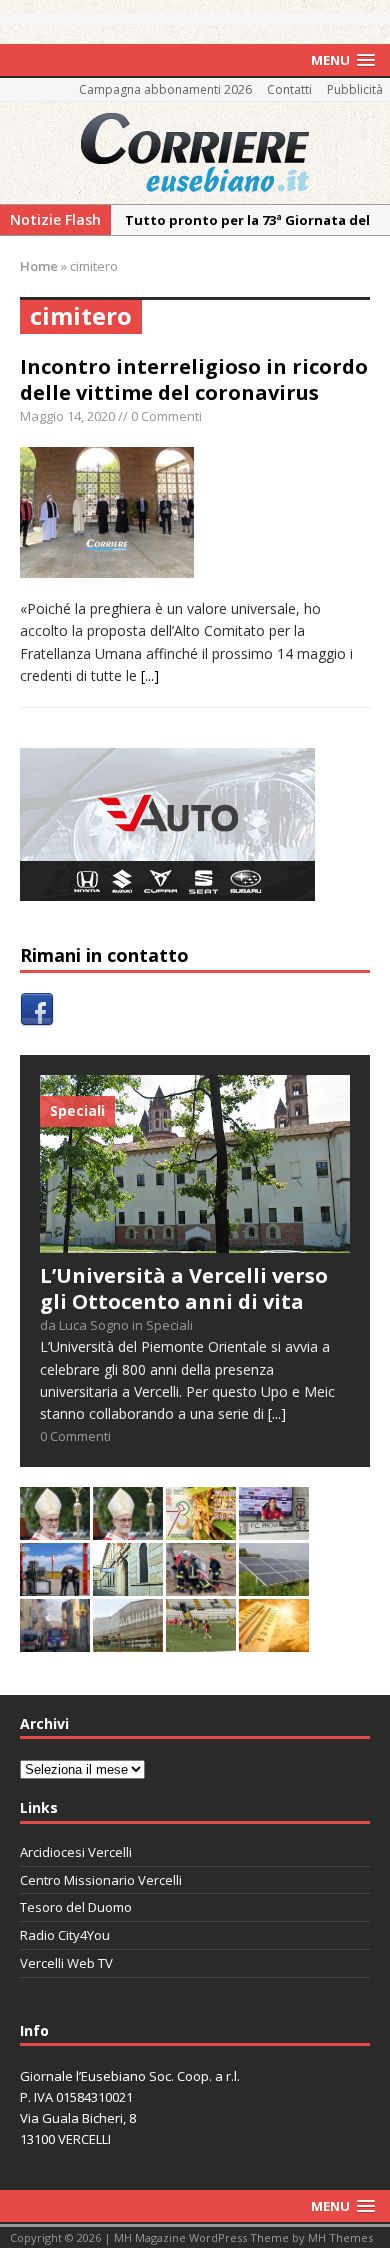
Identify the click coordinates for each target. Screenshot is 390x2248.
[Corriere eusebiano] (195, 153)
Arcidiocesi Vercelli (76, 1852)
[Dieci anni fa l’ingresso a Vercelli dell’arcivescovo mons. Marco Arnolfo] (55, 1527)
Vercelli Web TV (66, 1963)
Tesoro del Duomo (76, 1907)
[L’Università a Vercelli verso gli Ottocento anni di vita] (195, 1241)
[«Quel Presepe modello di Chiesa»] (128, 1527)
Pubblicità (355, 89)
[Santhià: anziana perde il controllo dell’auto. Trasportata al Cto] (201, 1583)
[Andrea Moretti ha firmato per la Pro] (201, 1639)
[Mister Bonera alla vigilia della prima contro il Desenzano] (274, 1527)
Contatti (289, 89)
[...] (150, 675)
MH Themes (340, 2237)
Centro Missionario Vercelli (101, 1880)
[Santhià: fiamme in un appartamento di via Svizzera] (55, 1639)
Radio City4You (65, 1935)
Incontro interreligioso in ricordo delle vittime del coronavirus (194, 379)
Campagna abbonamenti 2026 (165, 89)
